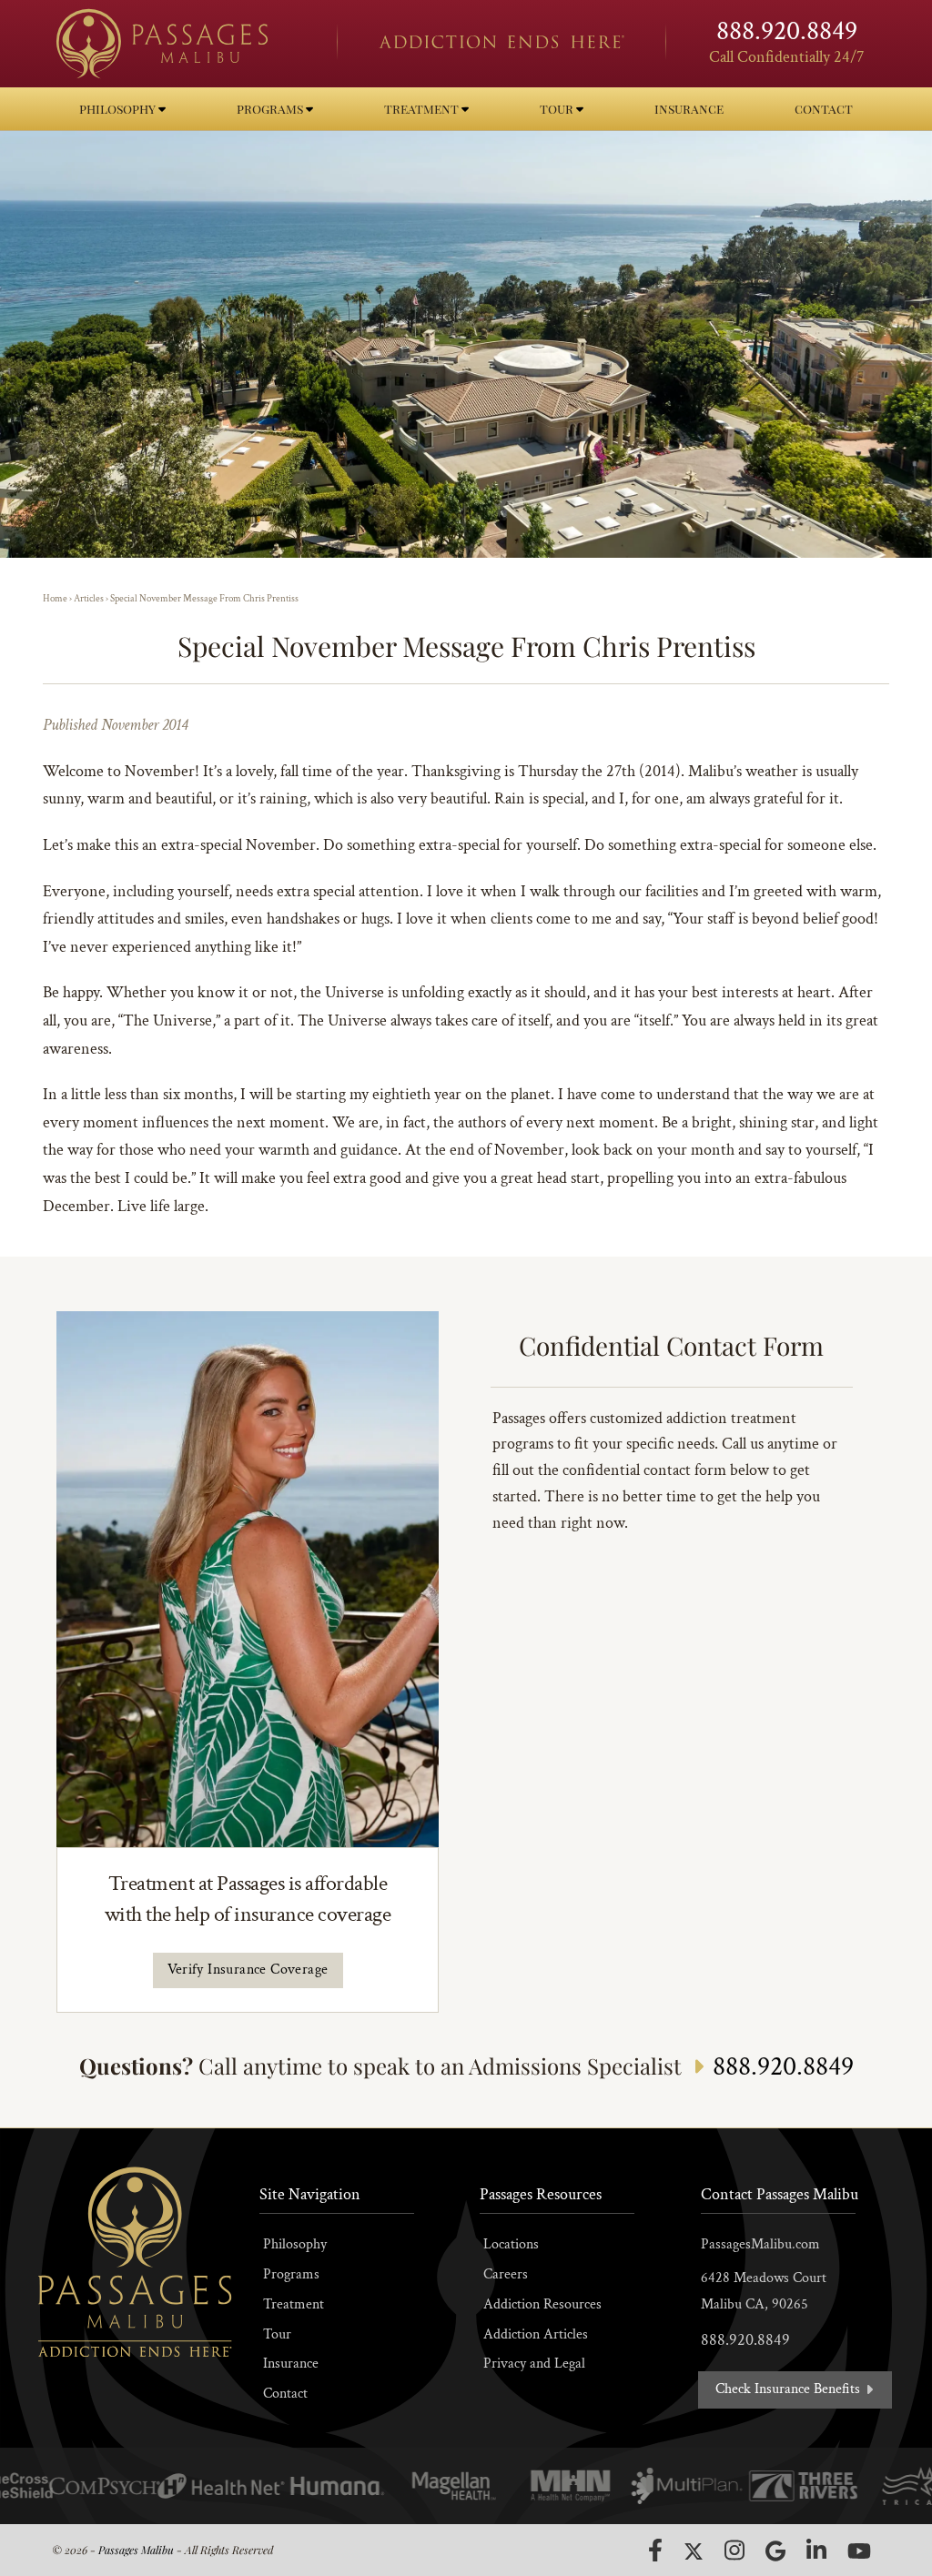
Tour (277, 2334)
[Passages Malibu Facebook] (655, 2551)
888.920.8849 (787, 31)
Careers (506, 2274)
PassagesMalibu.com (760, 2244)
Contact (285, 2394)
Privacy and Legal (534, 2364)
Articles (89, 599)
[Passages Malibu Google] (775, 2551)
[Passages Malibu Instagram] (734, 2550)
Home (55, 599)
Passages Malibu (136, 2550)
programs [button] (271, 109)
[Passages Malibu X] (694, 2551)
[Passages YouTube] (859, 2551)
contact (824, 109)
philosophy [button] (119, 109)
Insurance (291, 2364)
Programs (291, 2274)
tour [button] (558, 109)
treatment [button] (423, 109)
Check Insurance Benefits (790, 2389)
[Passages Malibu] (181, 44)
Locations (511, 2244)
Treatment (294, 2304)
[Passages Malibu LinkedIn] (816, 2550)
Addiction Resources (542, 2304)
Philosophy (295, 2244)
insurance (689, 109)
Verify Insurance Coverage (248, 1970)
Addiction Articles (536, 2334)
